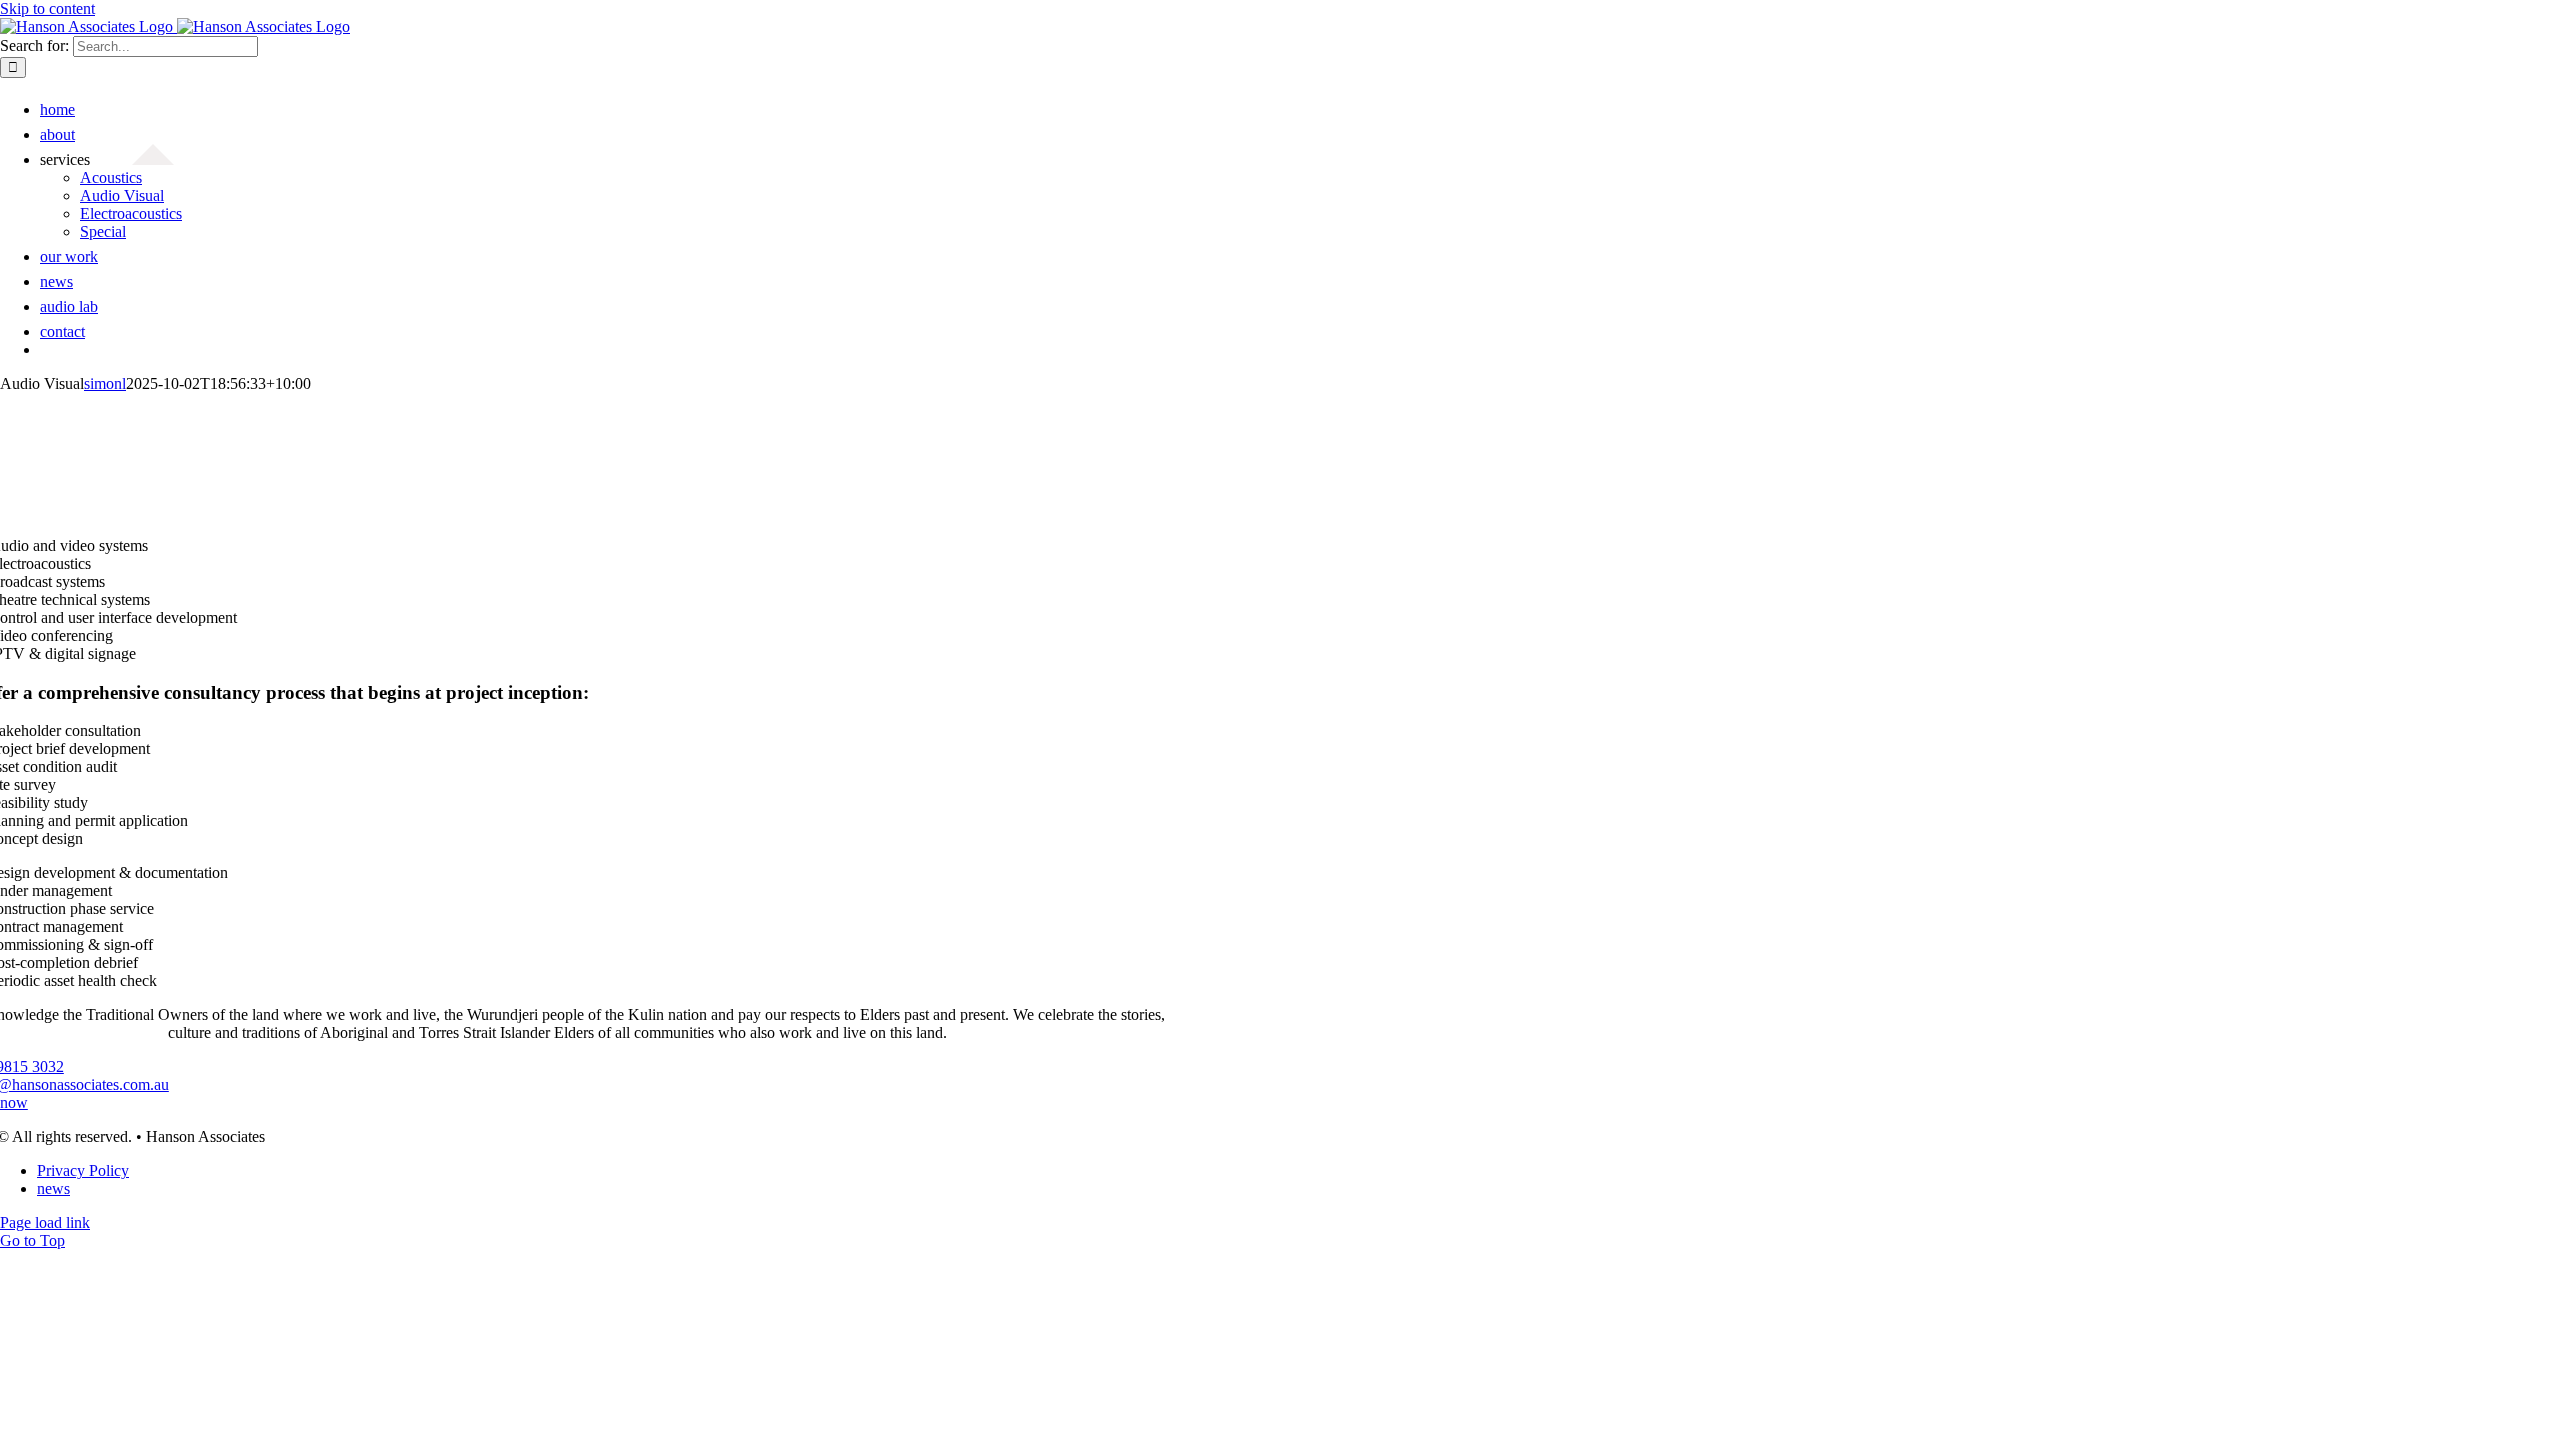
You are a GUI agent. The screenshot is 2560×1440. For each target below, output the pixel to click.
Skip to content (47, 8)
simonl (105, 383)
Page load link (45, 1222)
